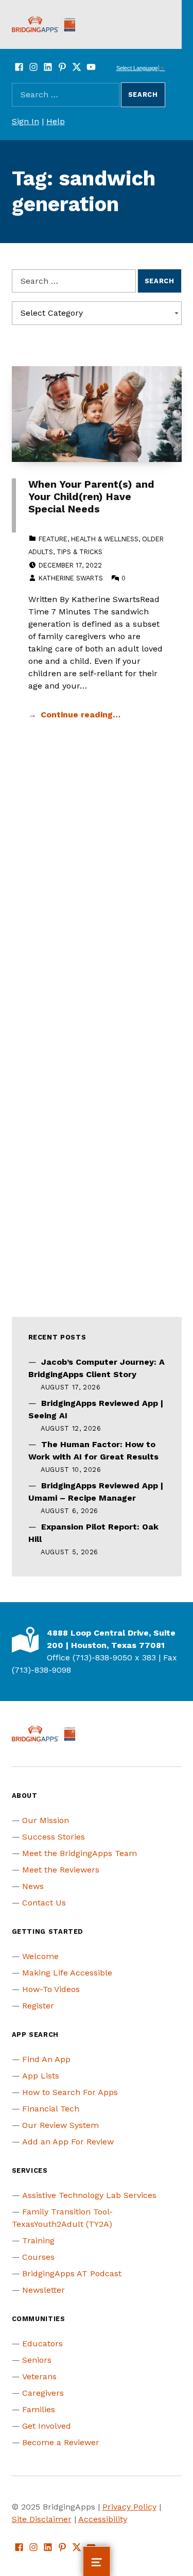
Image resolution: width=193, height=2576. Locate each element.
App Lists (41, 2076)
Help (56, 121)
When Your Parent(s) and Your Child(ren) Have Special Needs (91, 497)
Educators (42, 2343)
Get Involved (47, 2426)
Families (39, 2409)
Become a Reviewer (61, 2442)
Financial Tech (51, 2109)
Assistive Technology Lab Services (89, 2195)
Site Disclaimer (42, 2519)
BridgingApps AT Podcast (72, 2273)
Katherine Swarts (71, 578)
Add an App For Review (68, 2142)
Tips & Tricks (80, 552)
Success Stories (54, 1837)
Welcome (40, 1956)
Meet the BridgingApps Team (80, 1853)
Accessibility (103, 2519)
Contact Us (44, 1903)
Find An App (46, 2059)
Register (38, 2006)
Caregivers (43, 2393)
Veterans (39, 2376)
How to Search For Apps (70, 2092)
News (33, 1886)
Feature (53, 539)
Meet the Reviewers (61, 1870)
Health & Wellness (105, 539)
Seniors (37, 2360)
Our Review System (60, 2125)
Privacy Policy (129, 2507)
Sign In (25, 121)
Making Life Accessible (67, 1973)
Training (38, 2240)
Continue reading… (81, 715)
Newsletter (43, 2290)
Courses (38, 2257)
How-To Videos (51, 1989)
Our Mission (46, 1820)
